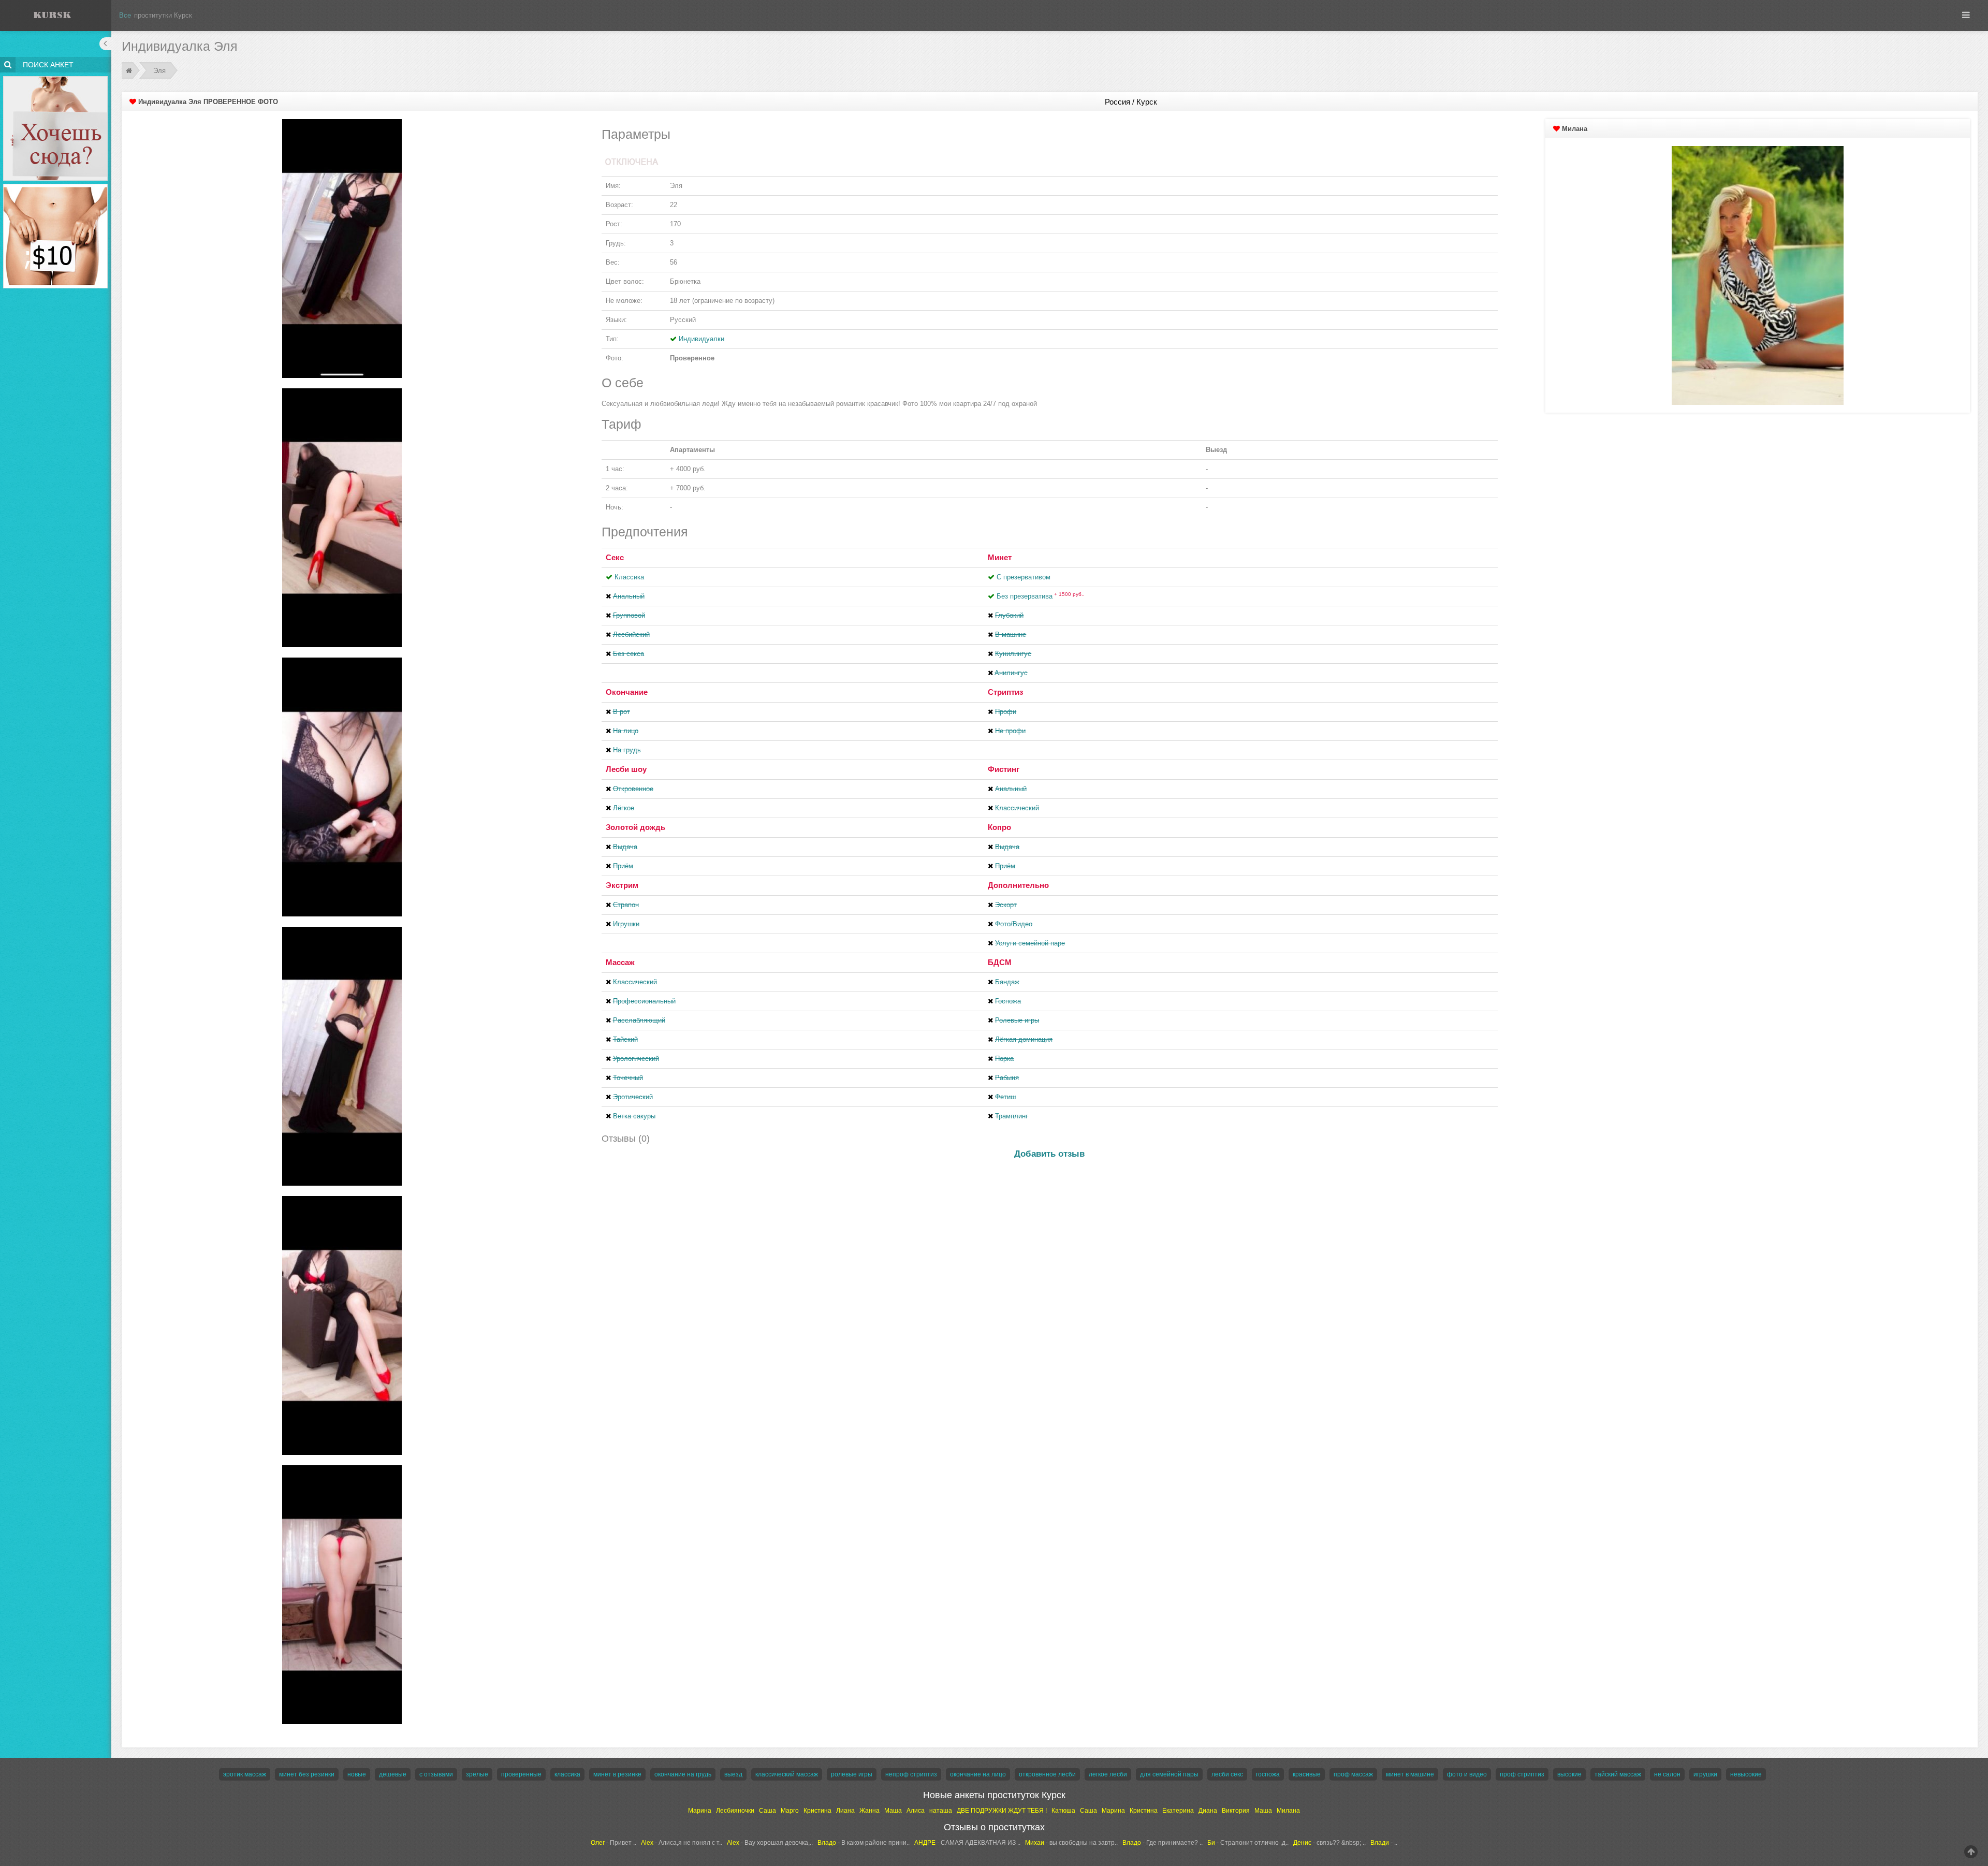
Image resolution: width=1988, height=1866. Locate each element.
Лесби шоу (626, 769)
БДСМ (1000, 962)
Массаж (620, 962)
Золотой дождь (635, 827)
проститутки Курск (163, 15)
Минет (1000, 557)
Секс (615, 557)
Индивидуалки (701, 339)
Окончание (627, 692)
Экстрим (622, 885)
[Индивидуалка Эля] (342, 248)
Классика (629, 577)
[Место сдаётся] (56, 78)
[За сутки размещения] (56, 186)
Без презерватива (1041, 596)
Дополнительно (1018, 885)
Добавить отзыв (1049, 1154)
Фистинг (1004, 769)
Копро (999, 827)
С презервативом (1024, 577)
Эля (159, 71)
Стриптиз (1005, 692)
